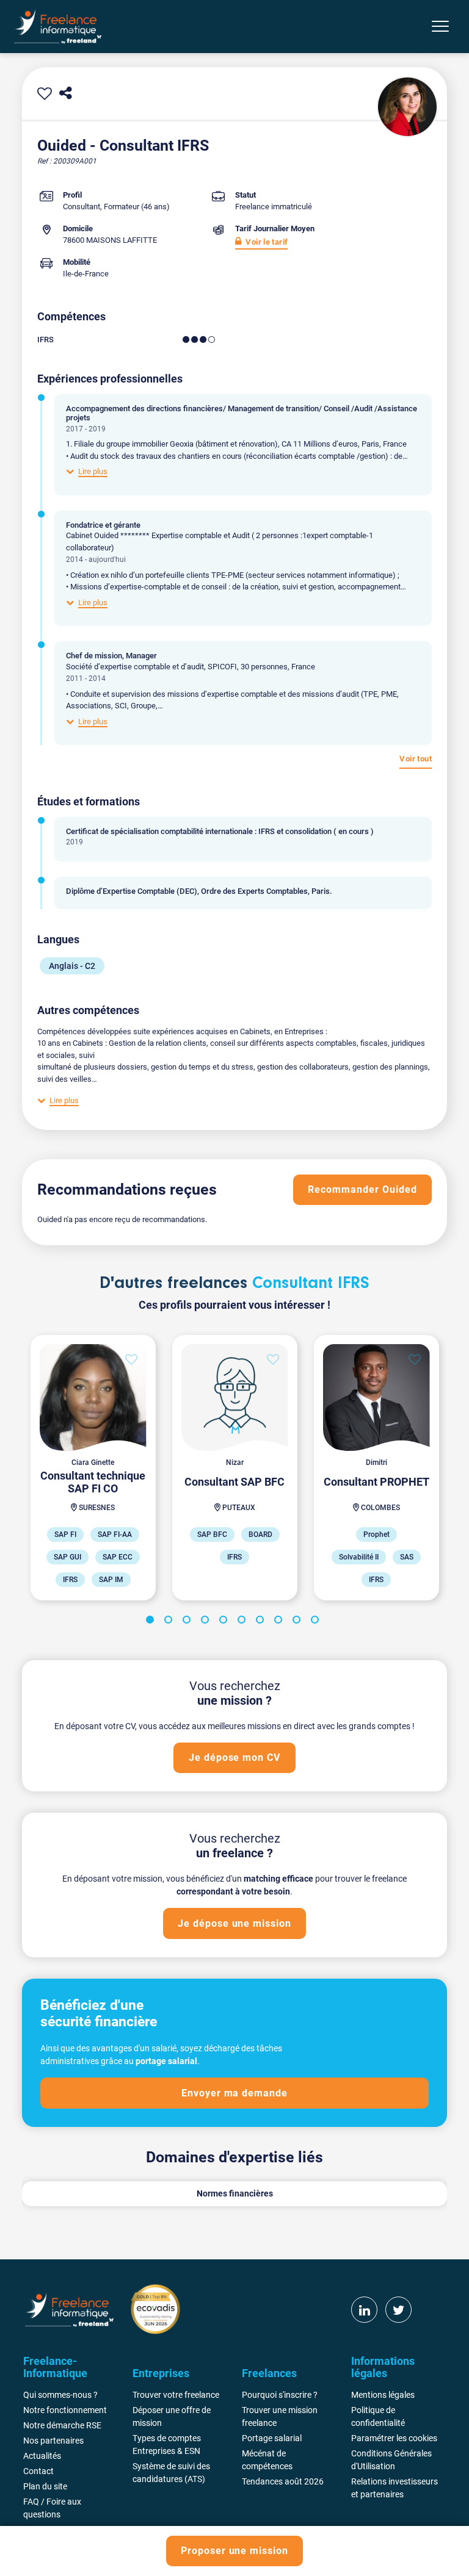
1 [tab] (152, 1622)
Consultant (82, 207)
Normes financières (235, 2193)
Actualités (42, 2456)
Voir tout (416, 759)
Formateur (122, 207)
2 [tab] (170, 1622)
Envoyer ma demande (234, 2093)
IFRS (45, 340)
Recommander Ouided (362, 1189)
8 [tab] (280, 1622)
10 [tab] (317, 1622)
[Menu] (440, 26)
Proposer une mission (234, 2551)
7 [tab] (262, 1622)
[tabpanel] (93, 1468)
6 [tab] (244, 1622)
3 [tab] (189, 1622)
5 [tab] (225, 1622)
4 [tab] (207, 1622)
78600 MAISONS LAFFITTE (110, 240)
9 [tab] (299, 1622)
